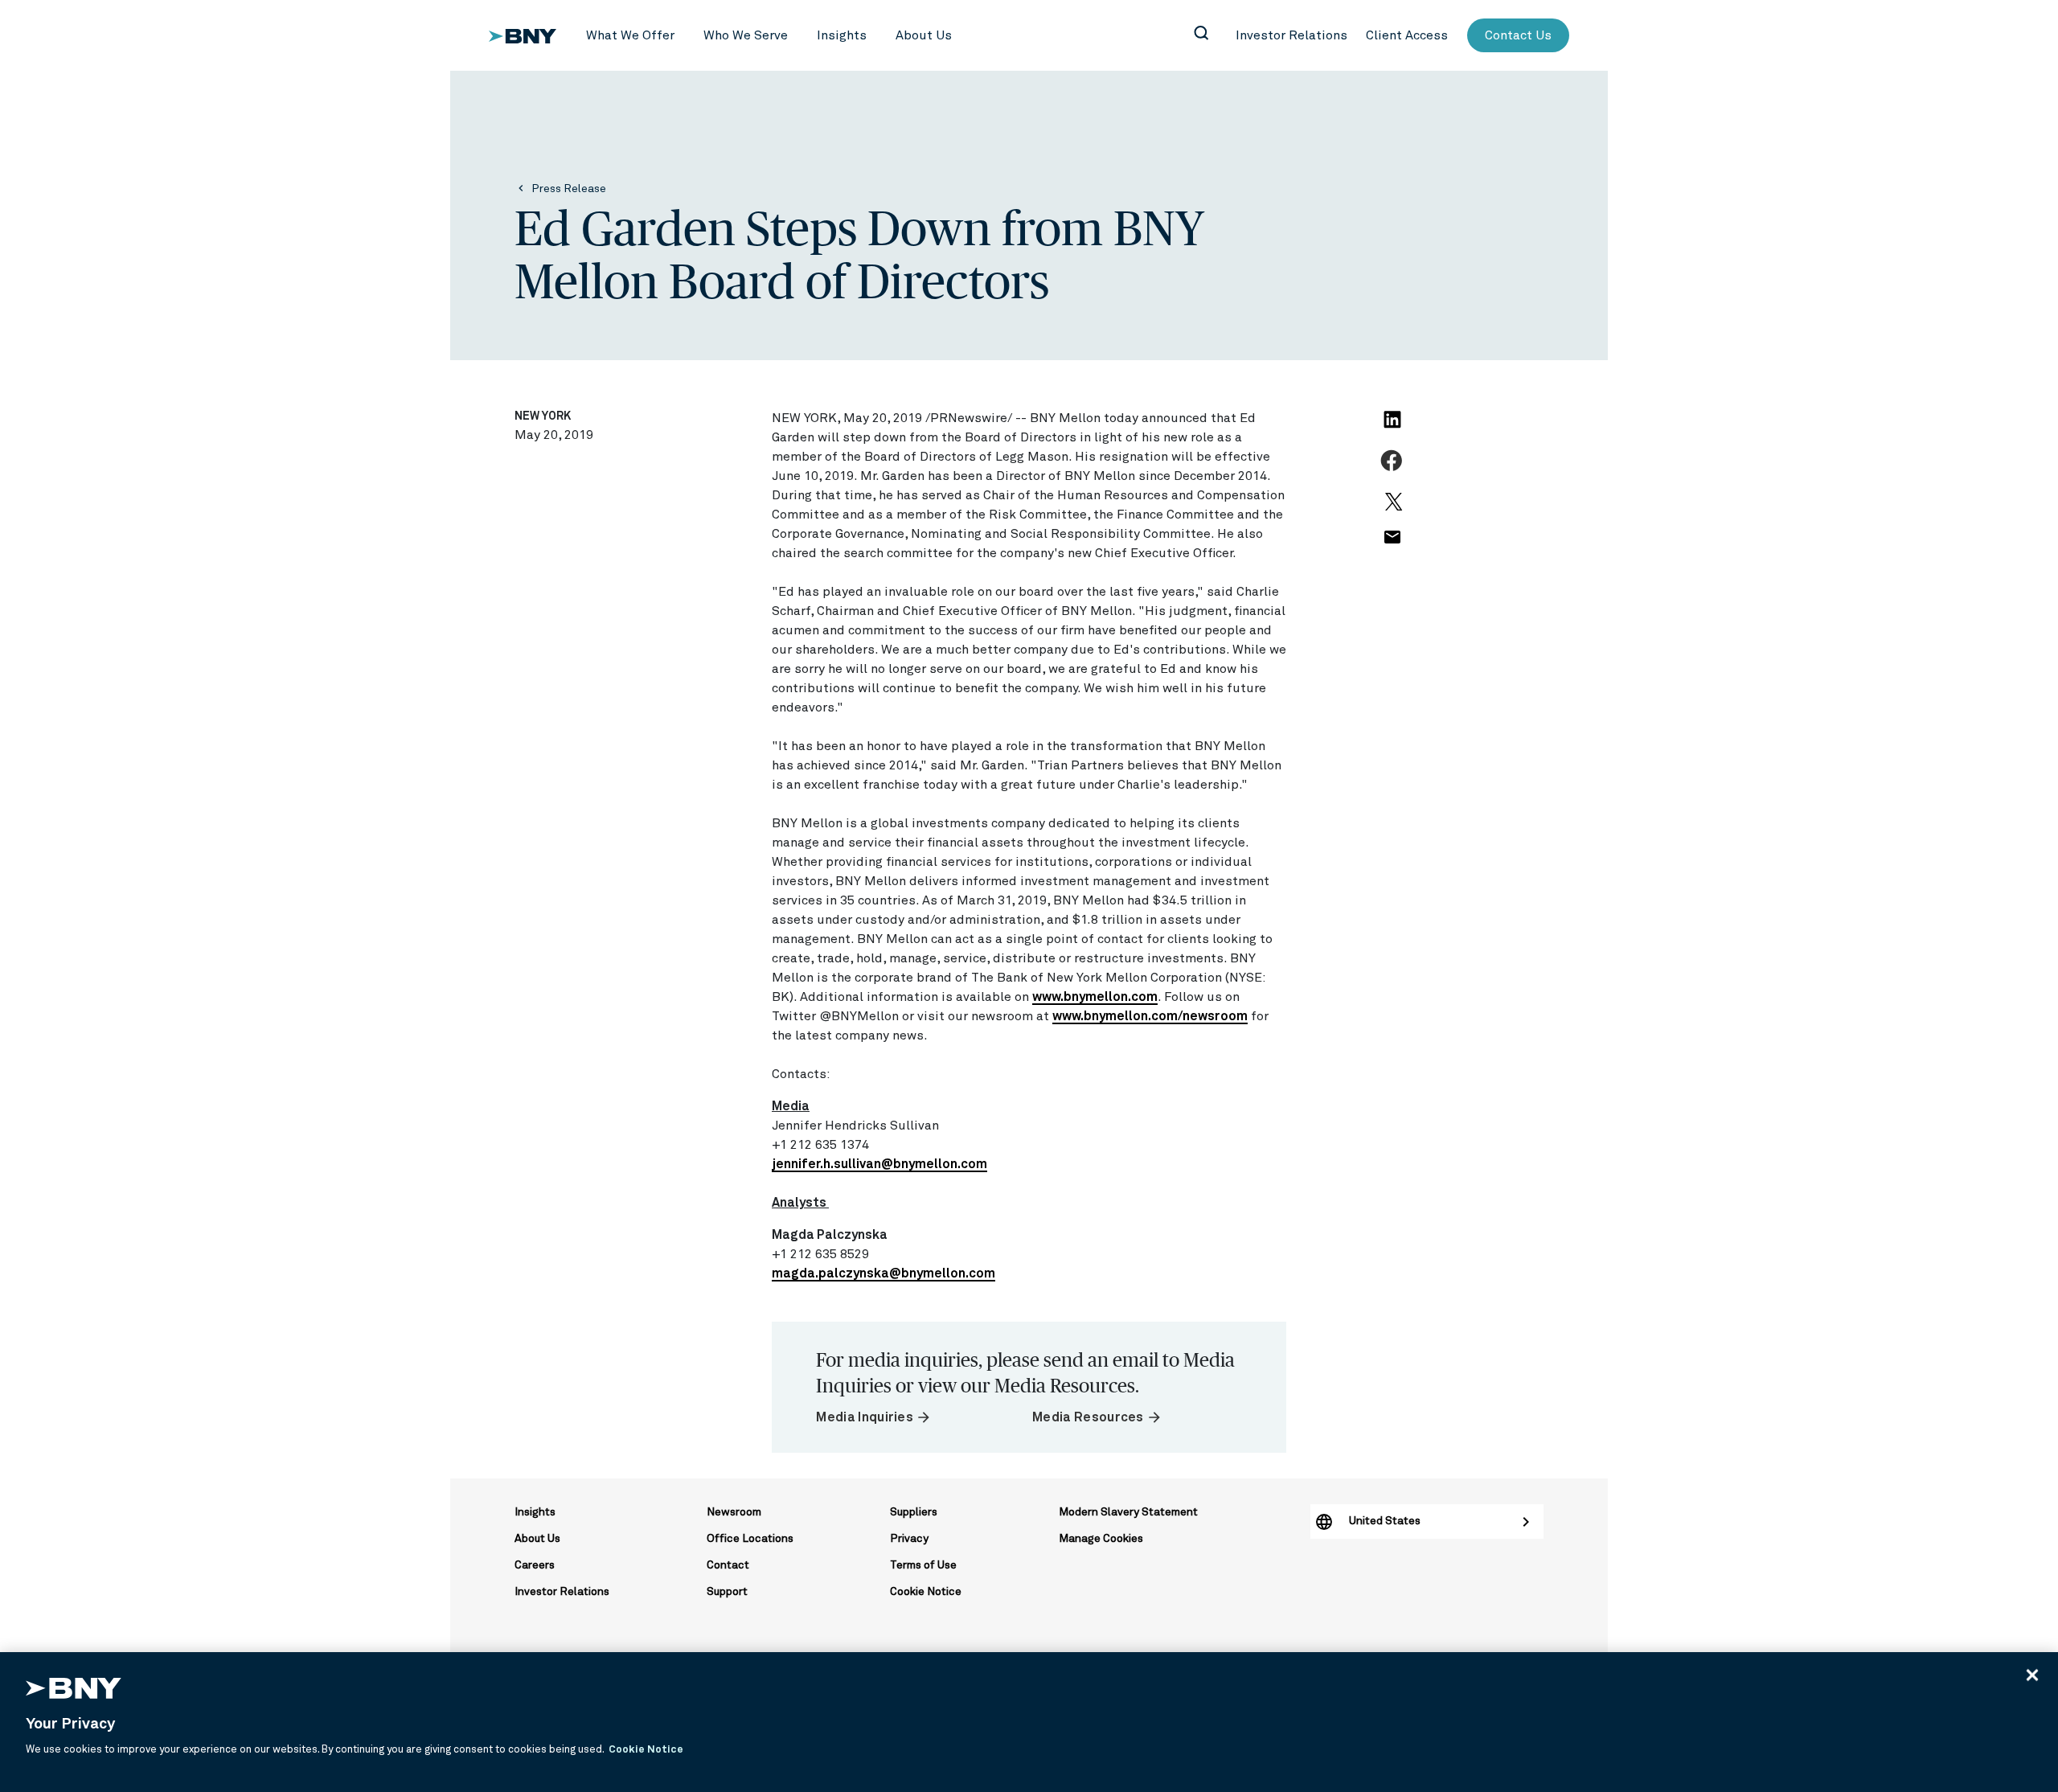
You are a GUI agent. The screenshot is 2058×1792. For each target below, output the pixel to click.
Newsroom (734, 1512)
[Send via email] (1392, 546)
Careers (535, 1565)
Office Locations (750, 1539)
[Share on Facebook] (1394, 470)
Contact (728, 1565)
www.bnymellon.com (1095, 997)
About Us (537, 1539)
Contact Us (1518, 35)
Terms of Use (923, 1565)
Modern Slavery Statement (1128, 1512)
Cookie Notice (926, 1592)
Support (727, 1592)
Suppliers (914, 1512)
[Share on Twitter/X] (1392, 509)
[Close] (2032, 1675)
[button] (630, 35)
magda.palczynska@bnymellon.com (883, 1273)
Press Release (569, 189)
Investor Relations (562, 1592)
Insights (535, 1512)
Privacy (909, 1539)
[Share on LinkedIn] (1395, 429)
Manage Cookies (1101, 1539)
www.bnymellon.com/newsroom (1150, 1016)
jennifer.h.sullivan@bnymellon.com (879, 1164)
